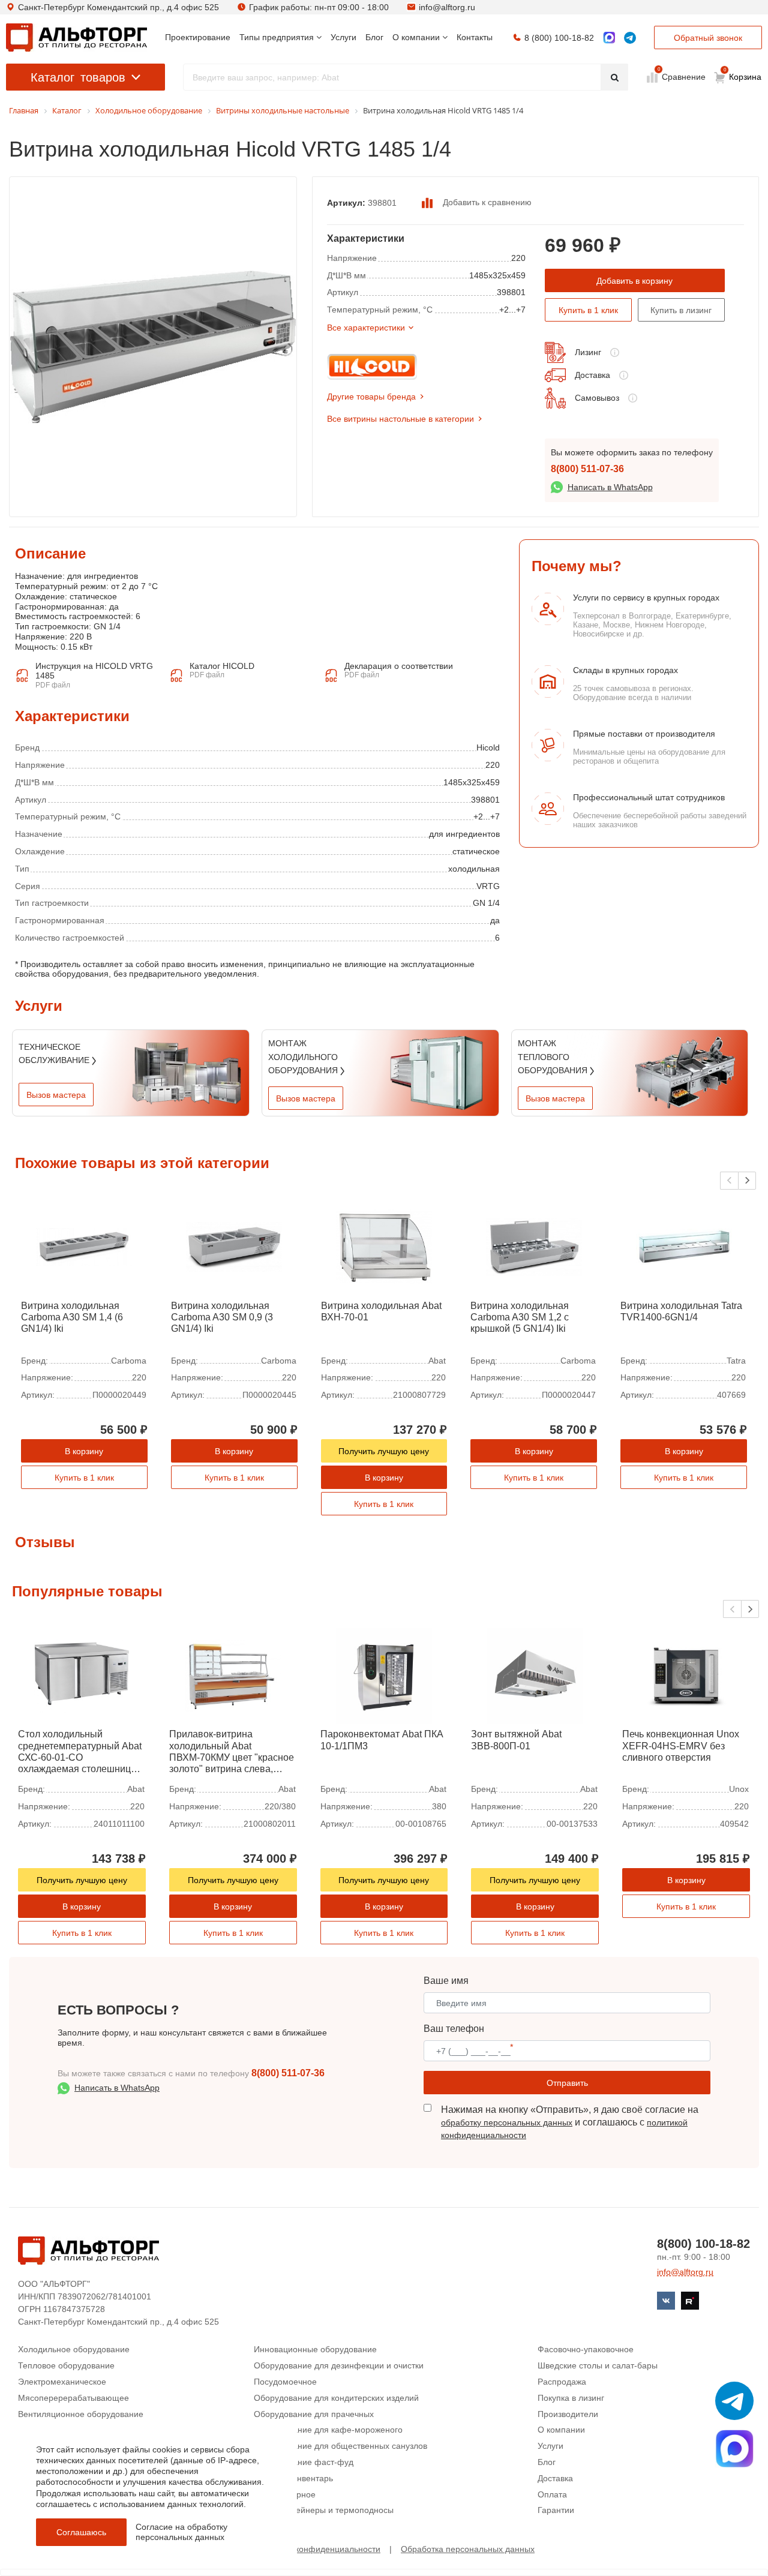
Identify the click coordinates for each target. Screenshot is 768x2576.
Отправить (567, 2083)
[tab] (15, 643)
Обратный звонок (708, 38)
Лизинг (588, 352)
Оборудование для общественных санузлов (340, 2446)
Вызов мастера (56, 1095)
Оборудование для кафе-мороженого (328, 2430)
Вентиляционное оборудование (81, 2414)
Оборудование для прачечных (314, 2414)
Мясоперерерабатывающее (73, 2398)
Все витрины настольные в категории (400, 419)
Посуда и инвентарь (293, 2478)
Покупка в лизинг (571, 2398)
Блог (547, 2462)
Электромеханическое (62, 2382)
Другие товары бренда (371, 397)
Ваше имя (446, 1981)
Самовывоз (597, 398)
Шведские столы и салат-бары (598, 2365)
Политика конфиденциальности (318, 2549)
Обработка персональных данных (468, 2549)
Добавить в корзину (634, 281)
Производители (568, 2414)
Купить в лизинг (681, 310)
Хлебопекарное (285, 2494)
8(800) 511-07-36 (587, 469)
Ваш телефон (454, 2029)
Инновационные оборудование (315, 2349)
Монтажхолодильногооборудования (304, 1057)
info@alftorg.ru (447, 7)
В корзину (84, 1451)
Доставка (592, 375)
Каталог (78, 77)
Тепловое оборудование (66, 2365)
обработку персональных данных (507, 2122)
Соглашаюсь (81, 2532)
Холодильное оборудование (74, 2349)
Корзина (743, 74)
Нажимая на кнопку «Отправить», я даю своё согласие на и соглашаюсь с (570, 2122)
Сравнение (682, 76)
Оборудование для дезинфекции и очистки (339, 2365)
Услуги (550, 2446)
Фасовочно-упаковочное (586, 2349)
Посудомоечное (285, 2382)
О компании (561, 2430)
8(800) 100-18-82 (703, 2244)
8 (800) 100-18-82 (559, 38)
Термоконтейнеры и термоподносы (324, 2510)
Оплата (552, 2494)
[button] (747, 1181)
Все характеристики (366, 328)
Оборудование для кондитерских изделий (336, 2398)
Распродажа (562, 2382)
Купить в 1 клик (588, 310)
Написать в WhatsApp (610, 487)
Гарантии (556, 2510)
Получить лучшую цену (384, 1451)
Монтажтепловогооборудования (554, 1057)
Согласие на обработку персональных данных (181, 2532)
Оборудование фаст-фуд (304, 2462)
